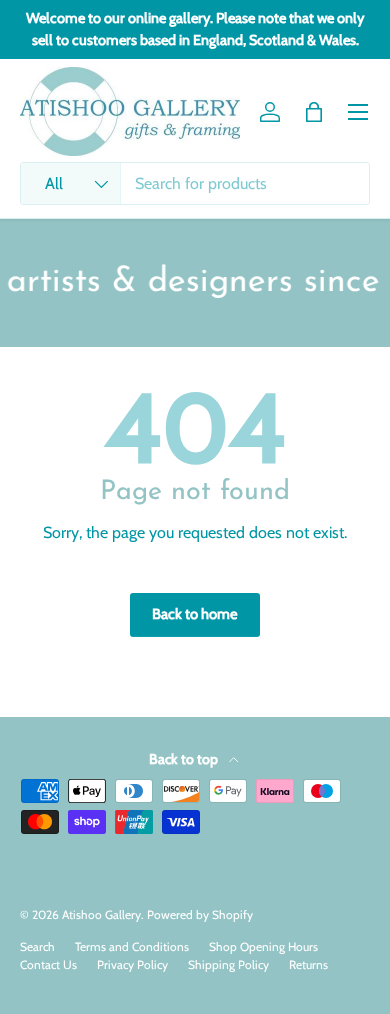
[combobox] (195, 183)
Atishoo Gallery (101, 914)
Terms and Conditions (132, 946)
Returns (308, 964)
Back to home (195, 614)
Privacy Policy (132, 964)
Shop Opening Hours (263, 946)
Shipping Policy (228, 964)
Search (37, 946)
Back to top (185, 759)
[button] (314, 112)
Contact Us (48, 964)
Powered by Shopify (200, 914)
